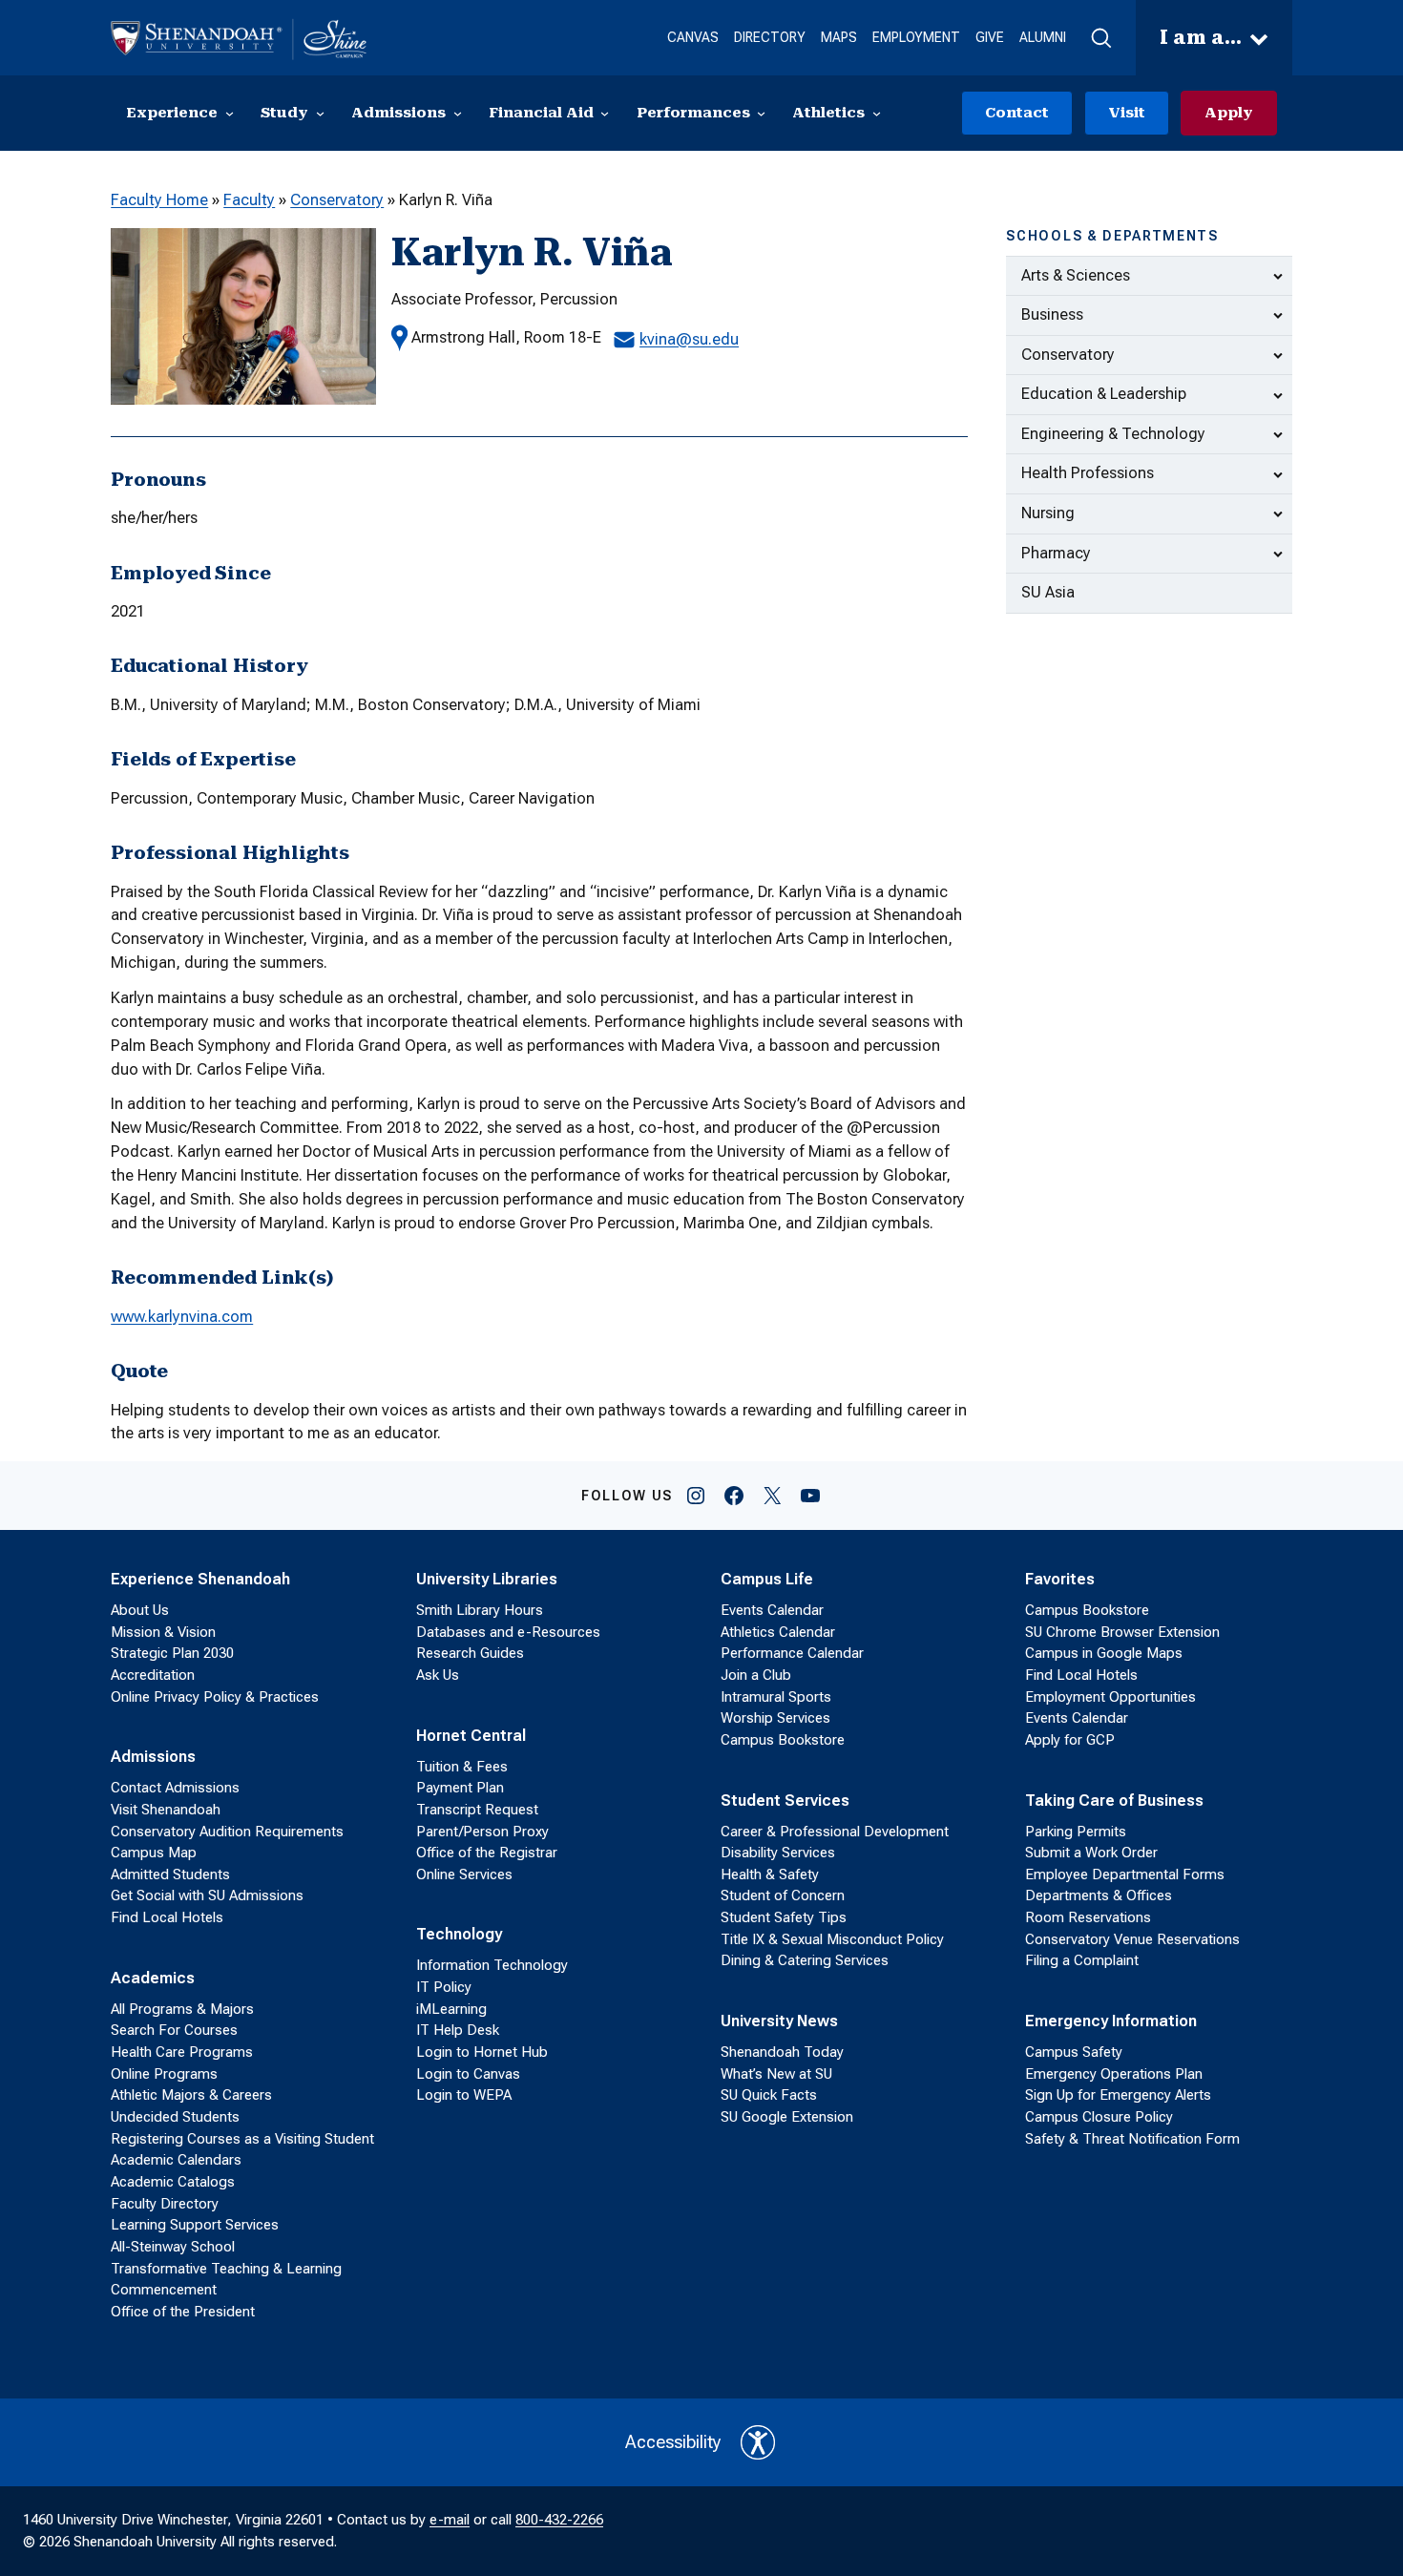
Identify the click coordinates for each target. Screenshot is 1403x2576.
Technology (459, 1934)
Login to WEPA (464, 2095)
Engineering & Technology (1113, 434)
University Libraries (487, 1579)
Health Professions (1088, 473)
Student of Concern (783, 1895)
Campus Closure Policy (1099, 2117)
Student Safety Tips (784, 1917)
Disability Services (778, 1853)
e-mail (450, 2520)
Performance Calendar (792, 1653)
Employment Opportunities (1110, 1697)
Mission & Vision (163, 1632)
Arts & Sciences (1076, 275)
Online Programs (164, 2074)
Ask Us (438, 1675)
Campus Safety (1074, 2052)
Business (1052, 314)
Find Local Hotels (167, 1917)
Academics (153, 1978)
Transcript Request (477, 1810)
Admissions (153, 1757)
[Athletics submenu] (877, 113)
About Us (140, 1610)
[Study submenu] (320, 113)
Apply (1229, 113)
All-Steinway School (173, 2247)
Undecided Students (175, 2117)
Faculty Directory (165, 2204)
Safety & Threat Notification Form (1132, 2139)
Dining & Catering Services (805, 1960)
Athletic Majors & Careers (191, 2095)
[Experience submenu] (230, 113)
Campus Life (767, 1579)
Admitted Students (170, 1874)
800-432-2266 (559, 2520)
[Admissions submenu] (458, 113)
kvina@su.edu (689, 339)
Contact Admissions (175, 1788)
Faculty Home (159, 200)
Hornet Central (471, 1736)
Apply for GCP (1070, 1740)
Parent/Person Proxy (482, 1832)
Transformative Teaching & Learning (226, 2269)
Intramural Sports (776, 1697)
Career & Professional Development (835, 1832)
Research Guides (470, 1653)
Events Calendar (772, 1610)
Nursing (1048, 513)
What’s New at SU (776, 2074)
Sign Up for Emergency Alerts (1118, 2095)
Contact (1017, 113)
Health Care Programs (182, 2052)
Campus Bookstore (783, 1740)
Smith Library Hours (480, 1610)
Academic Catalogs (173, 2182)
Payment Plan (460, 1788)
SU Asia (1048, 592)
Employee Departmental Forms (1125, 1874)
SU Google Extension (787, 2117)
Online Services (464, 1874)
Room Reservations (1088, 1917)
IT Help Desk (458, 2030)
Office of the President (183, 2312)
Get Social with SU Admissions (207, 1895)
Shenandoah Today (782, 2052)
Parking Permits (1076, 1832)
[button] (1101, 38)
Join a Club (756, 1675)
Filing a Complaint (1082, 1960)
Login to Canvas (468, 2074)
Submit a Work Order (1091, 1853)
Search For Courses (174, 2030)
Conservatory (337, 200)
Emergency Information (1111, 2021)
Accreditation (153, 1675)
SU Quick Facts (769, 2095)
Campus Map (154, 1853)
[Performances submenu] (761, 113)
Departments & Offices (1099, 1895)
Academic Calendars (176, 2160)
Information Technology (492, 1965)
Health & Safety (770, 1874)
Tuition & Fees (462, 1767)
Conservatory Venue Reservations (1132, 1939)
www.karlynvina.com (182, 1317)
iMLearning (451, 2009)
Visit (1127, 113)
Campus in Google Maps (1104, 1653)
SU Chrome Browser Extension (1122, 1632)
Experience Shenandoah (200, 1579)
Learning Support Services (195, 2225)
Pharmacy (1056, 553)
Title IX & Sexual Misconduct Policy (832, 1939)
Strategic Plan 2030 (172, 1653)
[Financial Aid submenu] (605, 113)
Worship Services (775, 1718)
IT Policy (444, 1987)
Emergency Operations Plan (1114, 2074)
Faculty (249, 200)
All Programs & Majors (182, 2009)
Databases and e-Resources (508, 1632)
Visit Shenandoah (166, 1810)
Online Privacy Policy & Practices (215, 1697)
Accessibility (673, 2442)
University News (779, 2021)
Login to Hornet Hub (482, 2052)
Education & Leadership (1104, 394)
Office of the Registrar (487, 1853)
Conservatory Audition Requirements (227, 1832)
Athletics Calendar (778, 1632)
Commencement (164, 2290)
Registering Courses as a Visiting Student (242, 2139)
